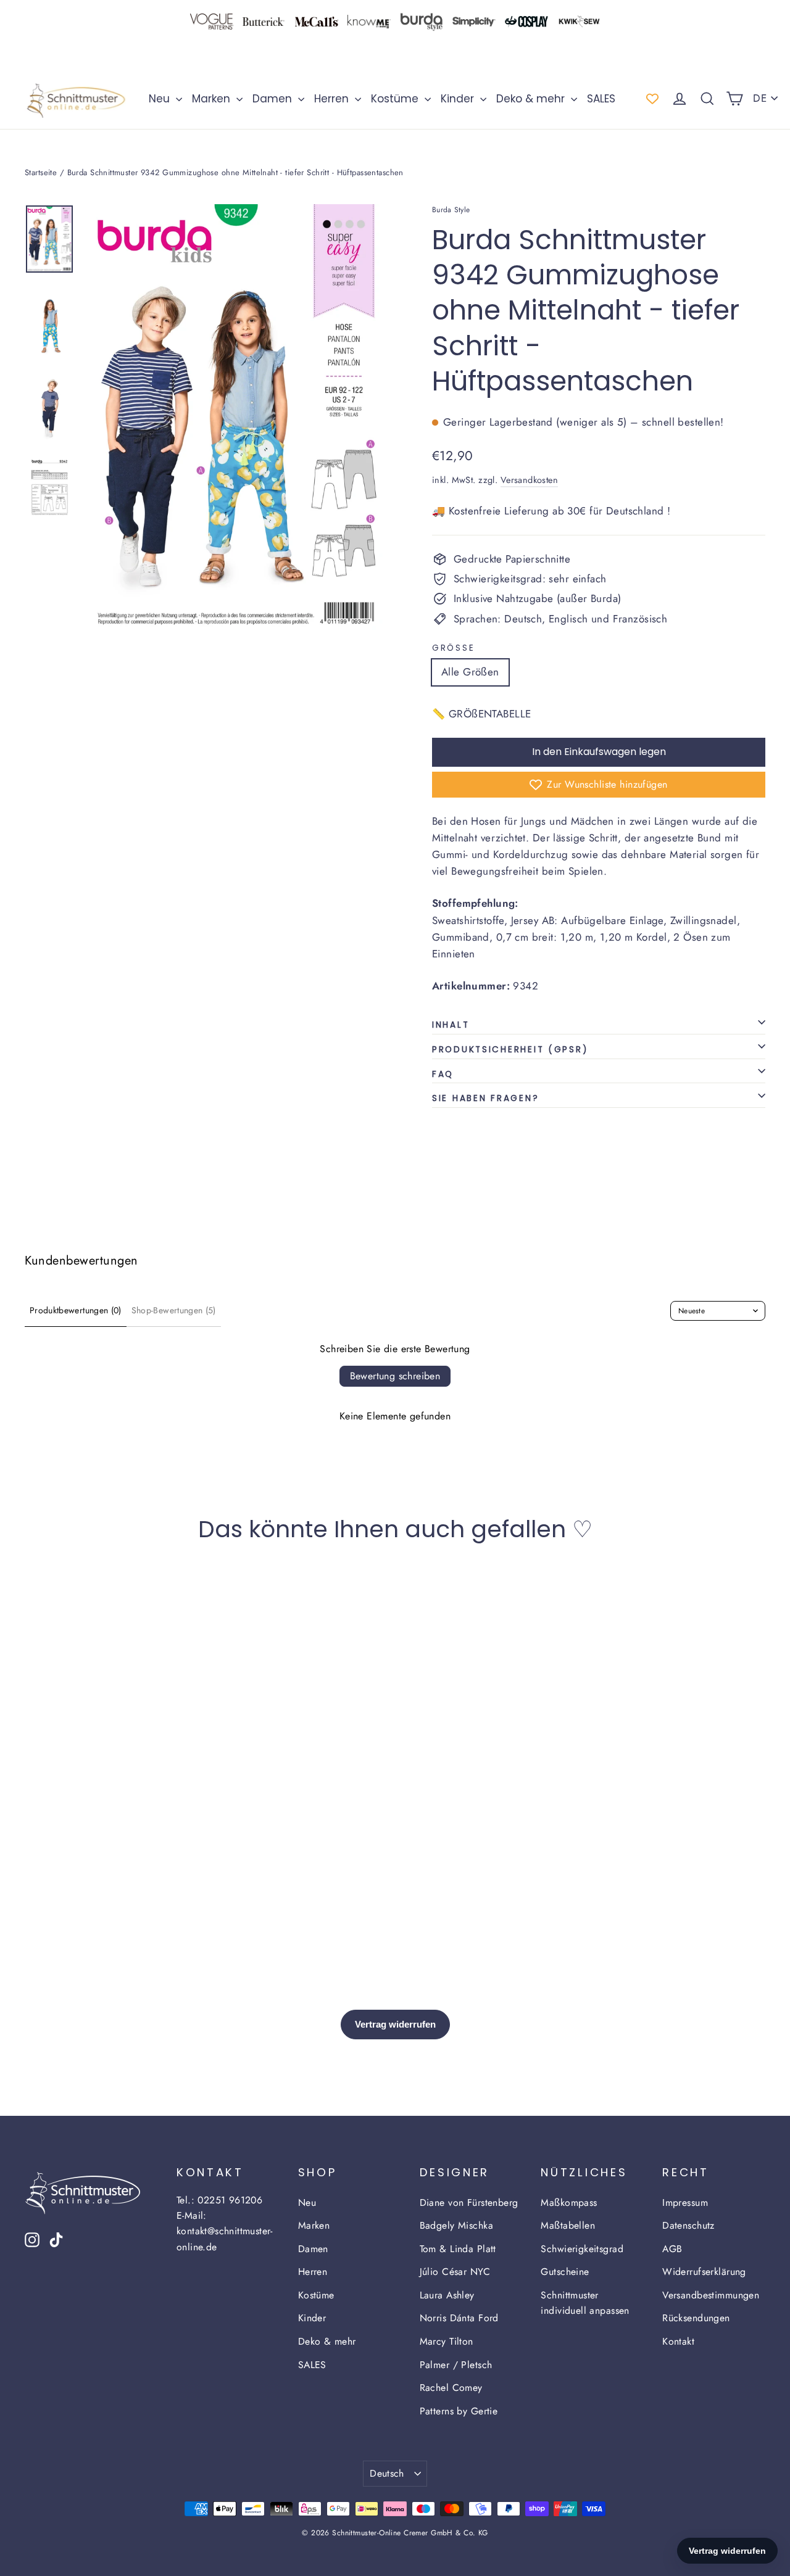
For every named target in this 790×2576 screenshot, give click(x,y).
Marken (213, 99)
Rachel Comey (451, 2388)
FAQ (443, 1074)
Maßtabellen (568, 2225)
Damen (274, 99)
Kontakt (678, 2341)
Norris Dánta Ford (459, 2318)
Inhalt (451, 1025)
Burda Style (451, 210)
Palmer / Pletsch (456, 2365)
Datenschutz (688, 2225)
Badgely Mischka (456, 2225)
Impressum (685, 2202)
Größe (453, 648)
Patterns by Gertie (459, 2411)
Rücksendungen (696, 2318)
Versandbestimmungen (711, 2295)
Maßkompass (569, 2202)
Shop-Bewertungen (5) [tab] (174, 1310)
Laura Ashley (447, 2295)
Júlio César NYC (455, 2272)
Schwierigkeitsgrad (582, 2249)
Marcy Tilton (447, 2341)
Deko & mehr (532, 99)
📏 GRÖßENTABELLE (481, 714)
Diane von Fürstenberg (469, 2202)
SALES (601, 99)
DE (760, 98)
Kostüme (396, 99)
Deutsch (387, 2473)
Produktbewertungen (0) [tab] (76, 1310)
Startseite (41, 172)
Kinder (459, 99)
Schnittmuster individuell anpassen (585, 2303)
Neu (161, 99)
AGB (672, 2249)
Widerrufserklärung (704, 2272)
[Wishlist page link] (652, 99)
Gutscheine (565, 2272)
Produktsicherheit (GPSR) (510, 1050)
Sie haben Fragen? (485, 1098)
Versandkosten (530, 480)
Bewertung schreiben (395, 1376)
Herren (333, 99)
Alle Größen (470, 672)
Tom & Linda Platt (458, 2249)
